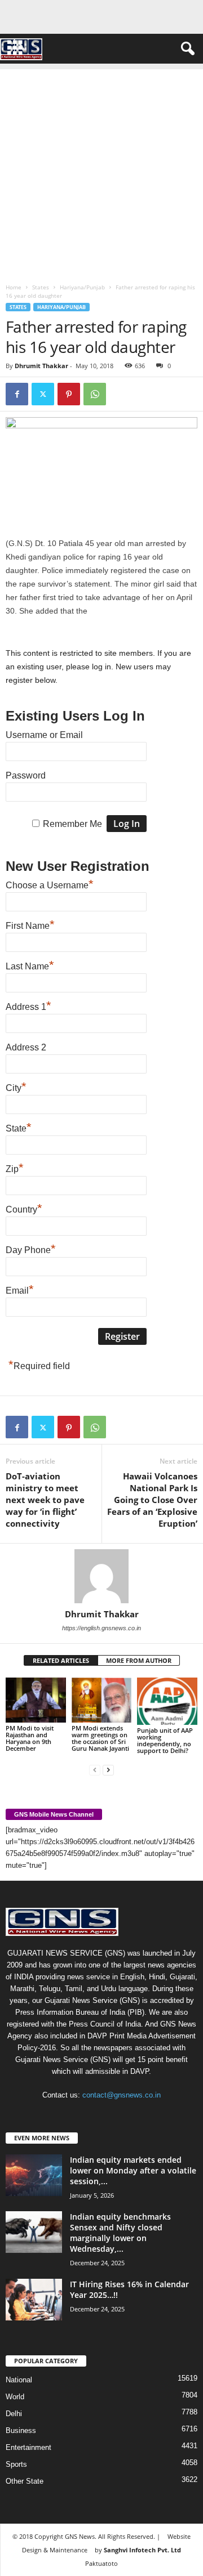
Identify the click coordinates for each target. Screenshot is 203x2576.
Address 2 (26, 1047)
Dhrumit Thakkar (41, 366)
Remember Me (72, 824)
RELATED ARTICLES (61, 1660)
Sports (16, 2464)
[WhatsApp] (95, 394)
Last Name (30, 965)
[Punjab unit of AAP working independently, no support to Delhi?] (167, 1701)
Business (21, 2430)
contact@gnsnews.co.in (122, 2095)
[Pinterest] (69, 394)
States (41, 287)
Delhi (14, 2414)
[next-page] (108, 1770)
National (19, 2380)
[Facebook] (17, 394)
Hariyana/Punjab (82, 287)
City (16, 1086)
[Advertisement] (101, 171)
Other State (25, 2481)
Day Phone (31, 1249)
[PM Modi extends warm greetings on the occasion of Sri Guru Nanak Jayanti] (102, 1700)
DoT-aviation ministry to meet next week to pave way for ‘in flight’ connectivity (45, 1500)
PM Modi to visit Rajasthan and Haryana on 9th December (30, 1738)
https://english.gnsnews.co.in (101, 1628)
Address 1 (28, 1005)
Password (26, 775)
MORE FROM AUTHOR (139, 1660)
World (15, 2397)
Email (20, 1289)
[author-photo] (101, 1576)
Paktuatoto (101, 2563)
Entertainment (28, 2447)
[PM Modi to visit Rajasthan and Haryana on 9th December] (36, 1700)
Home (14, 287)
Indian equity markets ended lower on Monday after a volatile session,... (133, 2170)
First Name (30, 924)
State (19, 1127)
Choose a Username (50, 884)
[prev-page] (95, 1770)
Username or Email (44, 735)
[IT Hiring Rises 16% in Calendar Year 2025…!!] (34, 2300)
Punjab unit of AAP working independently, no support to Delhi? (165, 1740)
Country (24, 1208)
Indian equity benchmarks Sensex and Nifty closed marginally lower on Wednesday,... (120, 2233)
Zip (15, 1168)
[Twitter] (43, 394)
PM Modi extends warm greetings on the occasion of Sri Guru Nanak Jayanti (100, 1738)
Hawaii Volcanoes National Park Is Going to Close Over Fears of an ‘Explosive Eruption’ (152, 1500)
